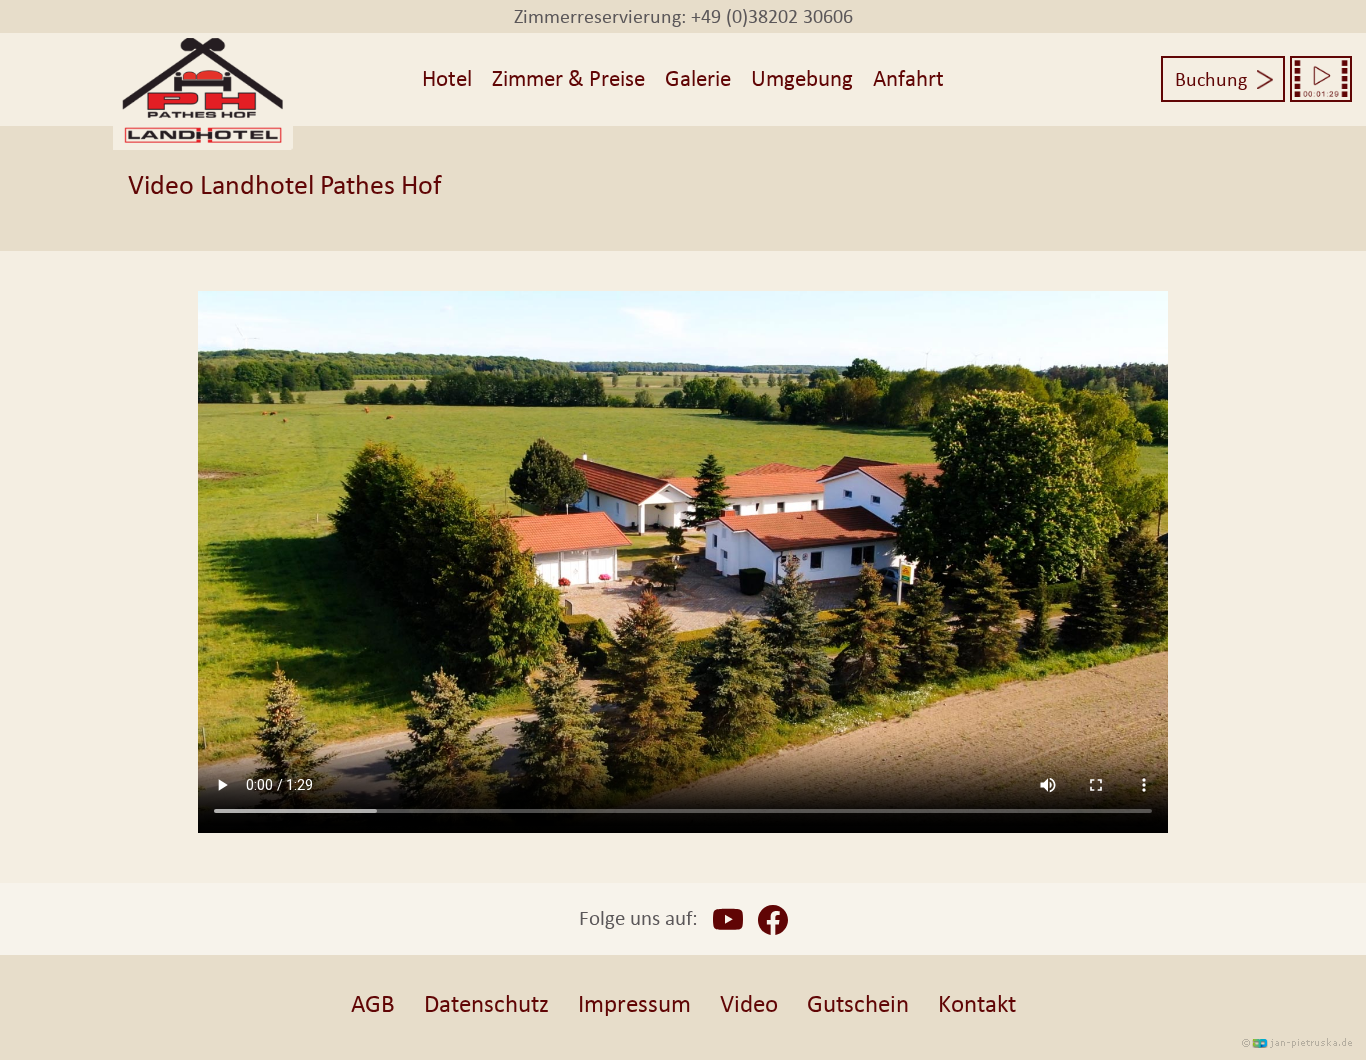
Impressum (634, 1003)
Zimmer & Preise (568, 78)
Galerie (698, 78)
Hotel (447, 78)
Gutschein (858, 1003)
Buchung (1211, 79)
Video (749, 1003)
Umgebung (802, 78)
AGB (373, 1003)
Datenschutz (486, 1003)
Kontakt (977, 1003)
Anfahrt (908, 78)
